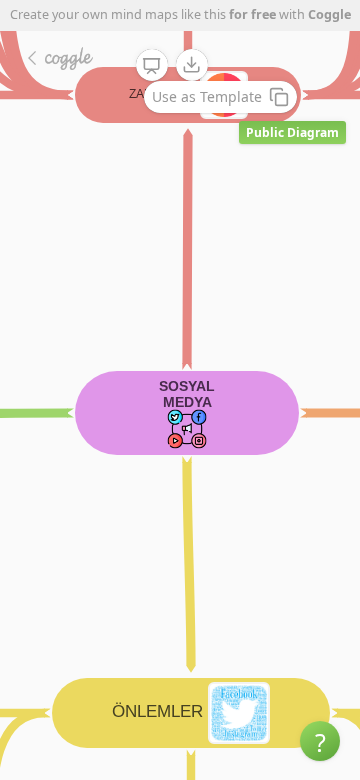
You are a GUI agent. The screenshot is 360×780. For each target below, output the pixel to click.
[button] (320, 741)
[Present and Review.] (152, 66)
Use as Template (207, 96)
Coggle (329, 14)
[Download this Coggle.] (192, 65)
